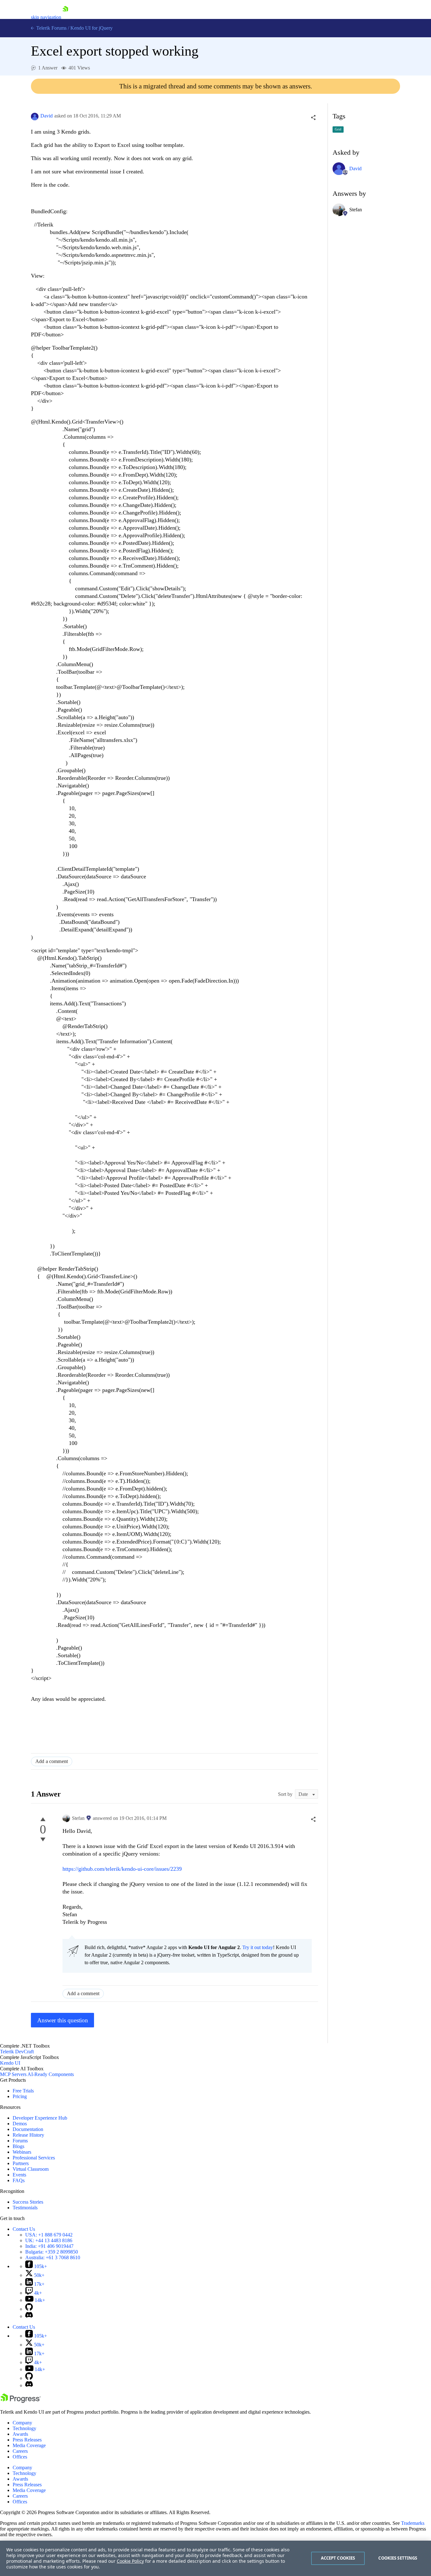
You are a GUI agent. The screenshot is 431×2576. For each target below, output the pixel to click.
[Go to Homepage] (65, 17)
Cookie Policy (130, 2561)
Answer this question (63, 2020)
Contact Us (24, 2229)
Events (19, 2175)
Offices (20, 2457)
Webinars (22, 2152)
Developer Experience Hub (40, 2118)
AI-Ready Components (51, 2074)
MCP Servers (13, 2074)
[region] (215, 2558)
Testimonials (25, 2208)
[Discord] (29, 2316)
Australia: (53, 2257)
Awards (20, 2434)
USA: (49, 2235)
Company (22, 2423)
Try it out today (258, 1947)
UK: (49, 2240)
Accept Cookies (338, 2558)
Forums (20, 2141)
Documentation (28, 2129)
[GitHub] (29, 2309)
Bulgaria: (52, 2252)
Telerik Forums (51, 28)
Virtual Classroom (31, 2169)
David (47, 116)
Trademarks (413, 2523)
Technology (24, 2428)
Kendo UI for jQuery (92, 28)
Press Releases (27, 2440)
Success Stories (28, 2202)
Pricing (20, 2096)
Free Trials (23, 2091)
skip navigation (46, 17)
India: (49, 2246)
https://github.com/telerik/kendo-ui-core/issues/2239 (122, 1869)
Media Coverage (29, 2445)
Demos (20, 2124)
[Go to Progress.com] (21, 2401)
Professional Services (34, 2158)
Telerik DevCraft (17, 2052)
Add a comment (52, 1761)
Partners (21, 2163)
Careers (20, 2451)
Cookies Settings (398, 2558)
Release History (28, 2135)
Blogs (18, 2146)
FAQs (19, 2180)
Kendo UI (10, 2063)
